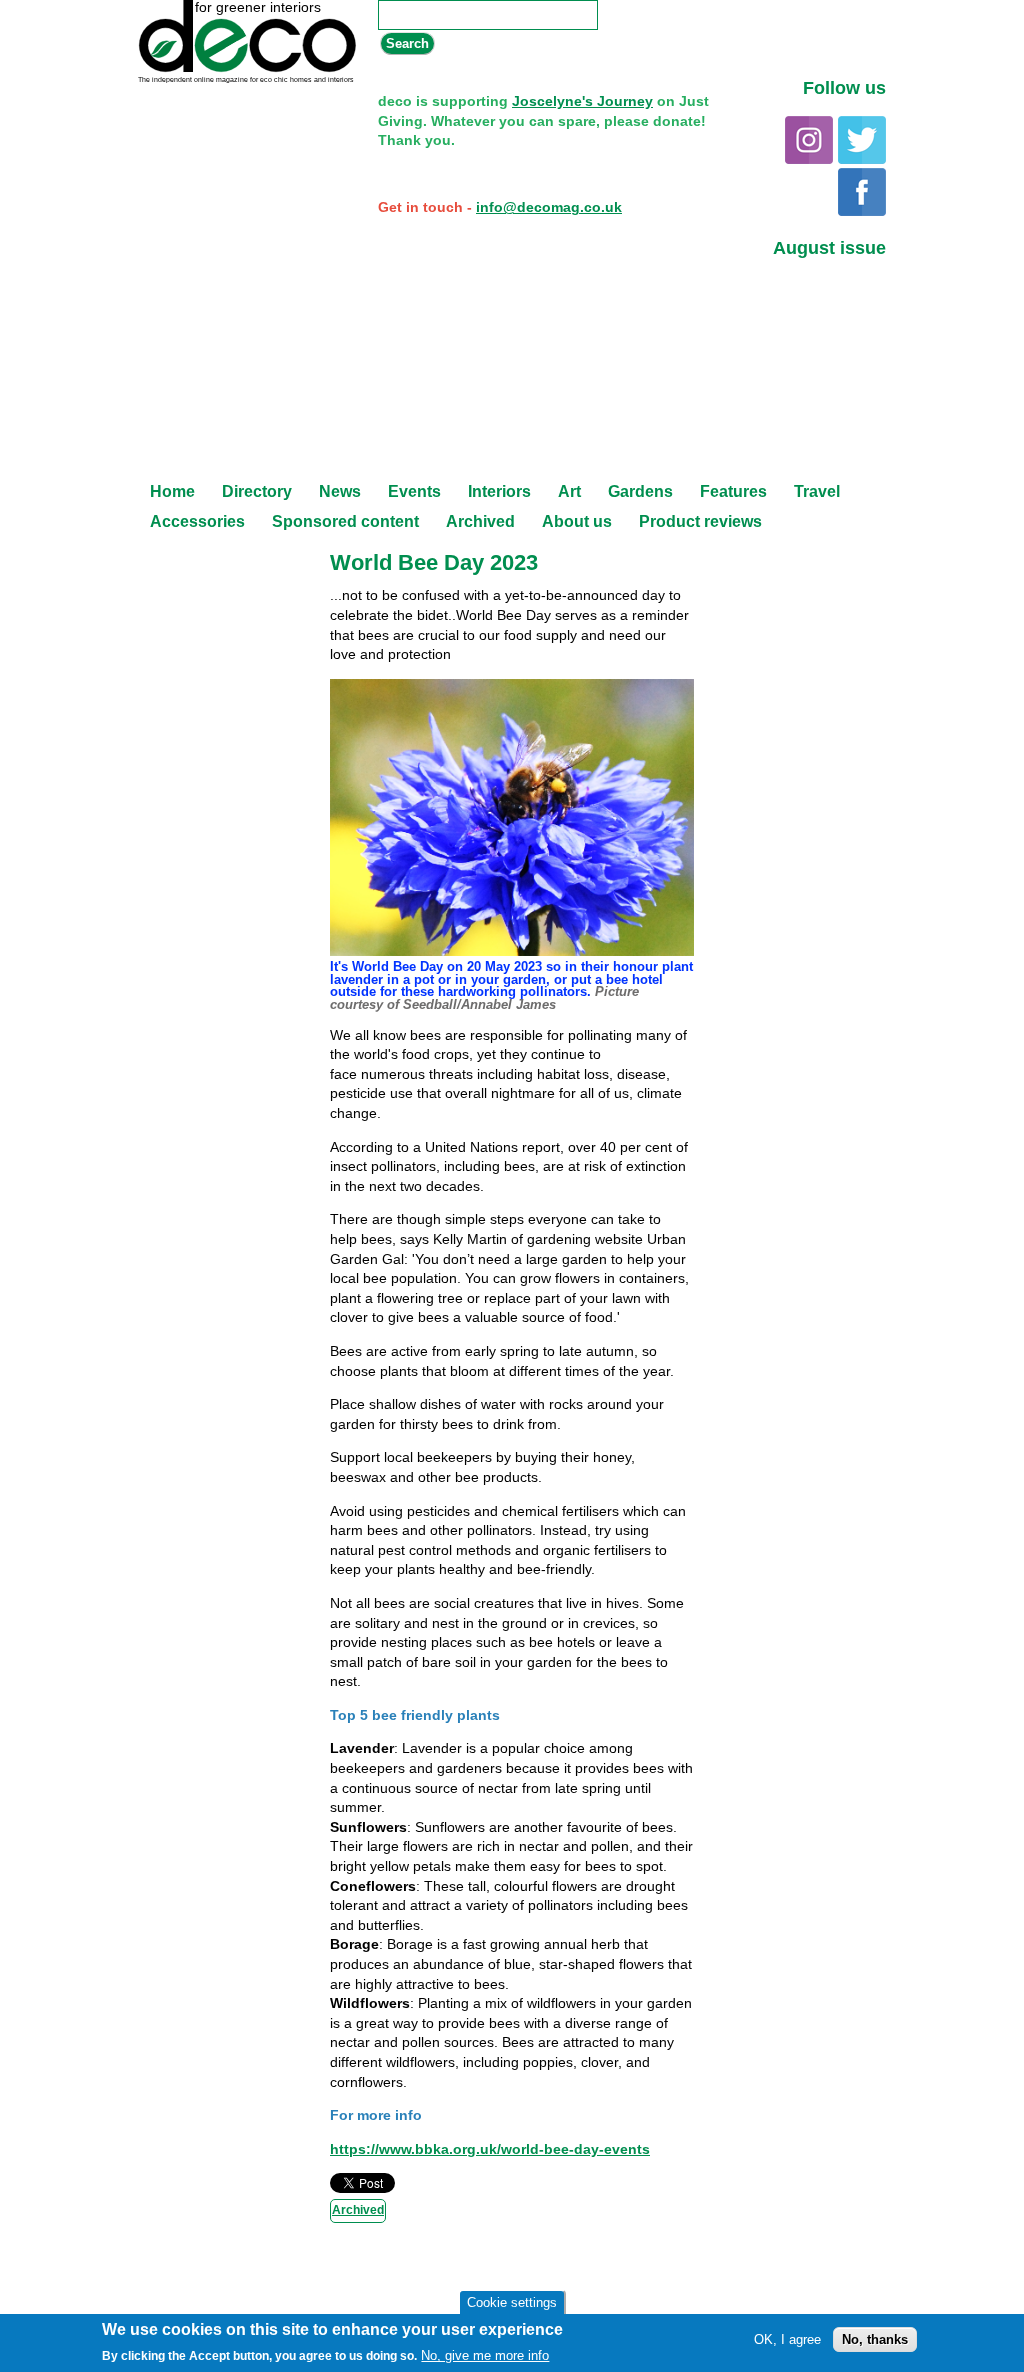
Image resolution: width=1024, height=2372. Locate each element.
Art (569, 491)
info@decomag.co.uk (549, 207)
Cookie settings (512, 2302)
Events (414, 491)
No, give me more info (485, 2355)
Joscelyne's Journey (582, 101)
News (340, 491)
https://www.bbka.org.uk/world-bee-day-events (490, 2149)
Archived (480, 521)
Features (733, 491)
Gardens (640, 491)
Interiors (499, 491)
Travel (817, 491)
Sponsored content (345, 521)
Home (172, 491)
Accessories (197, 521)
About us (577, 521)
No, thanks (875, 2339)
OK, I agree (787, 2339)
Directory (257, 491)
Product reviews (700, 521)
